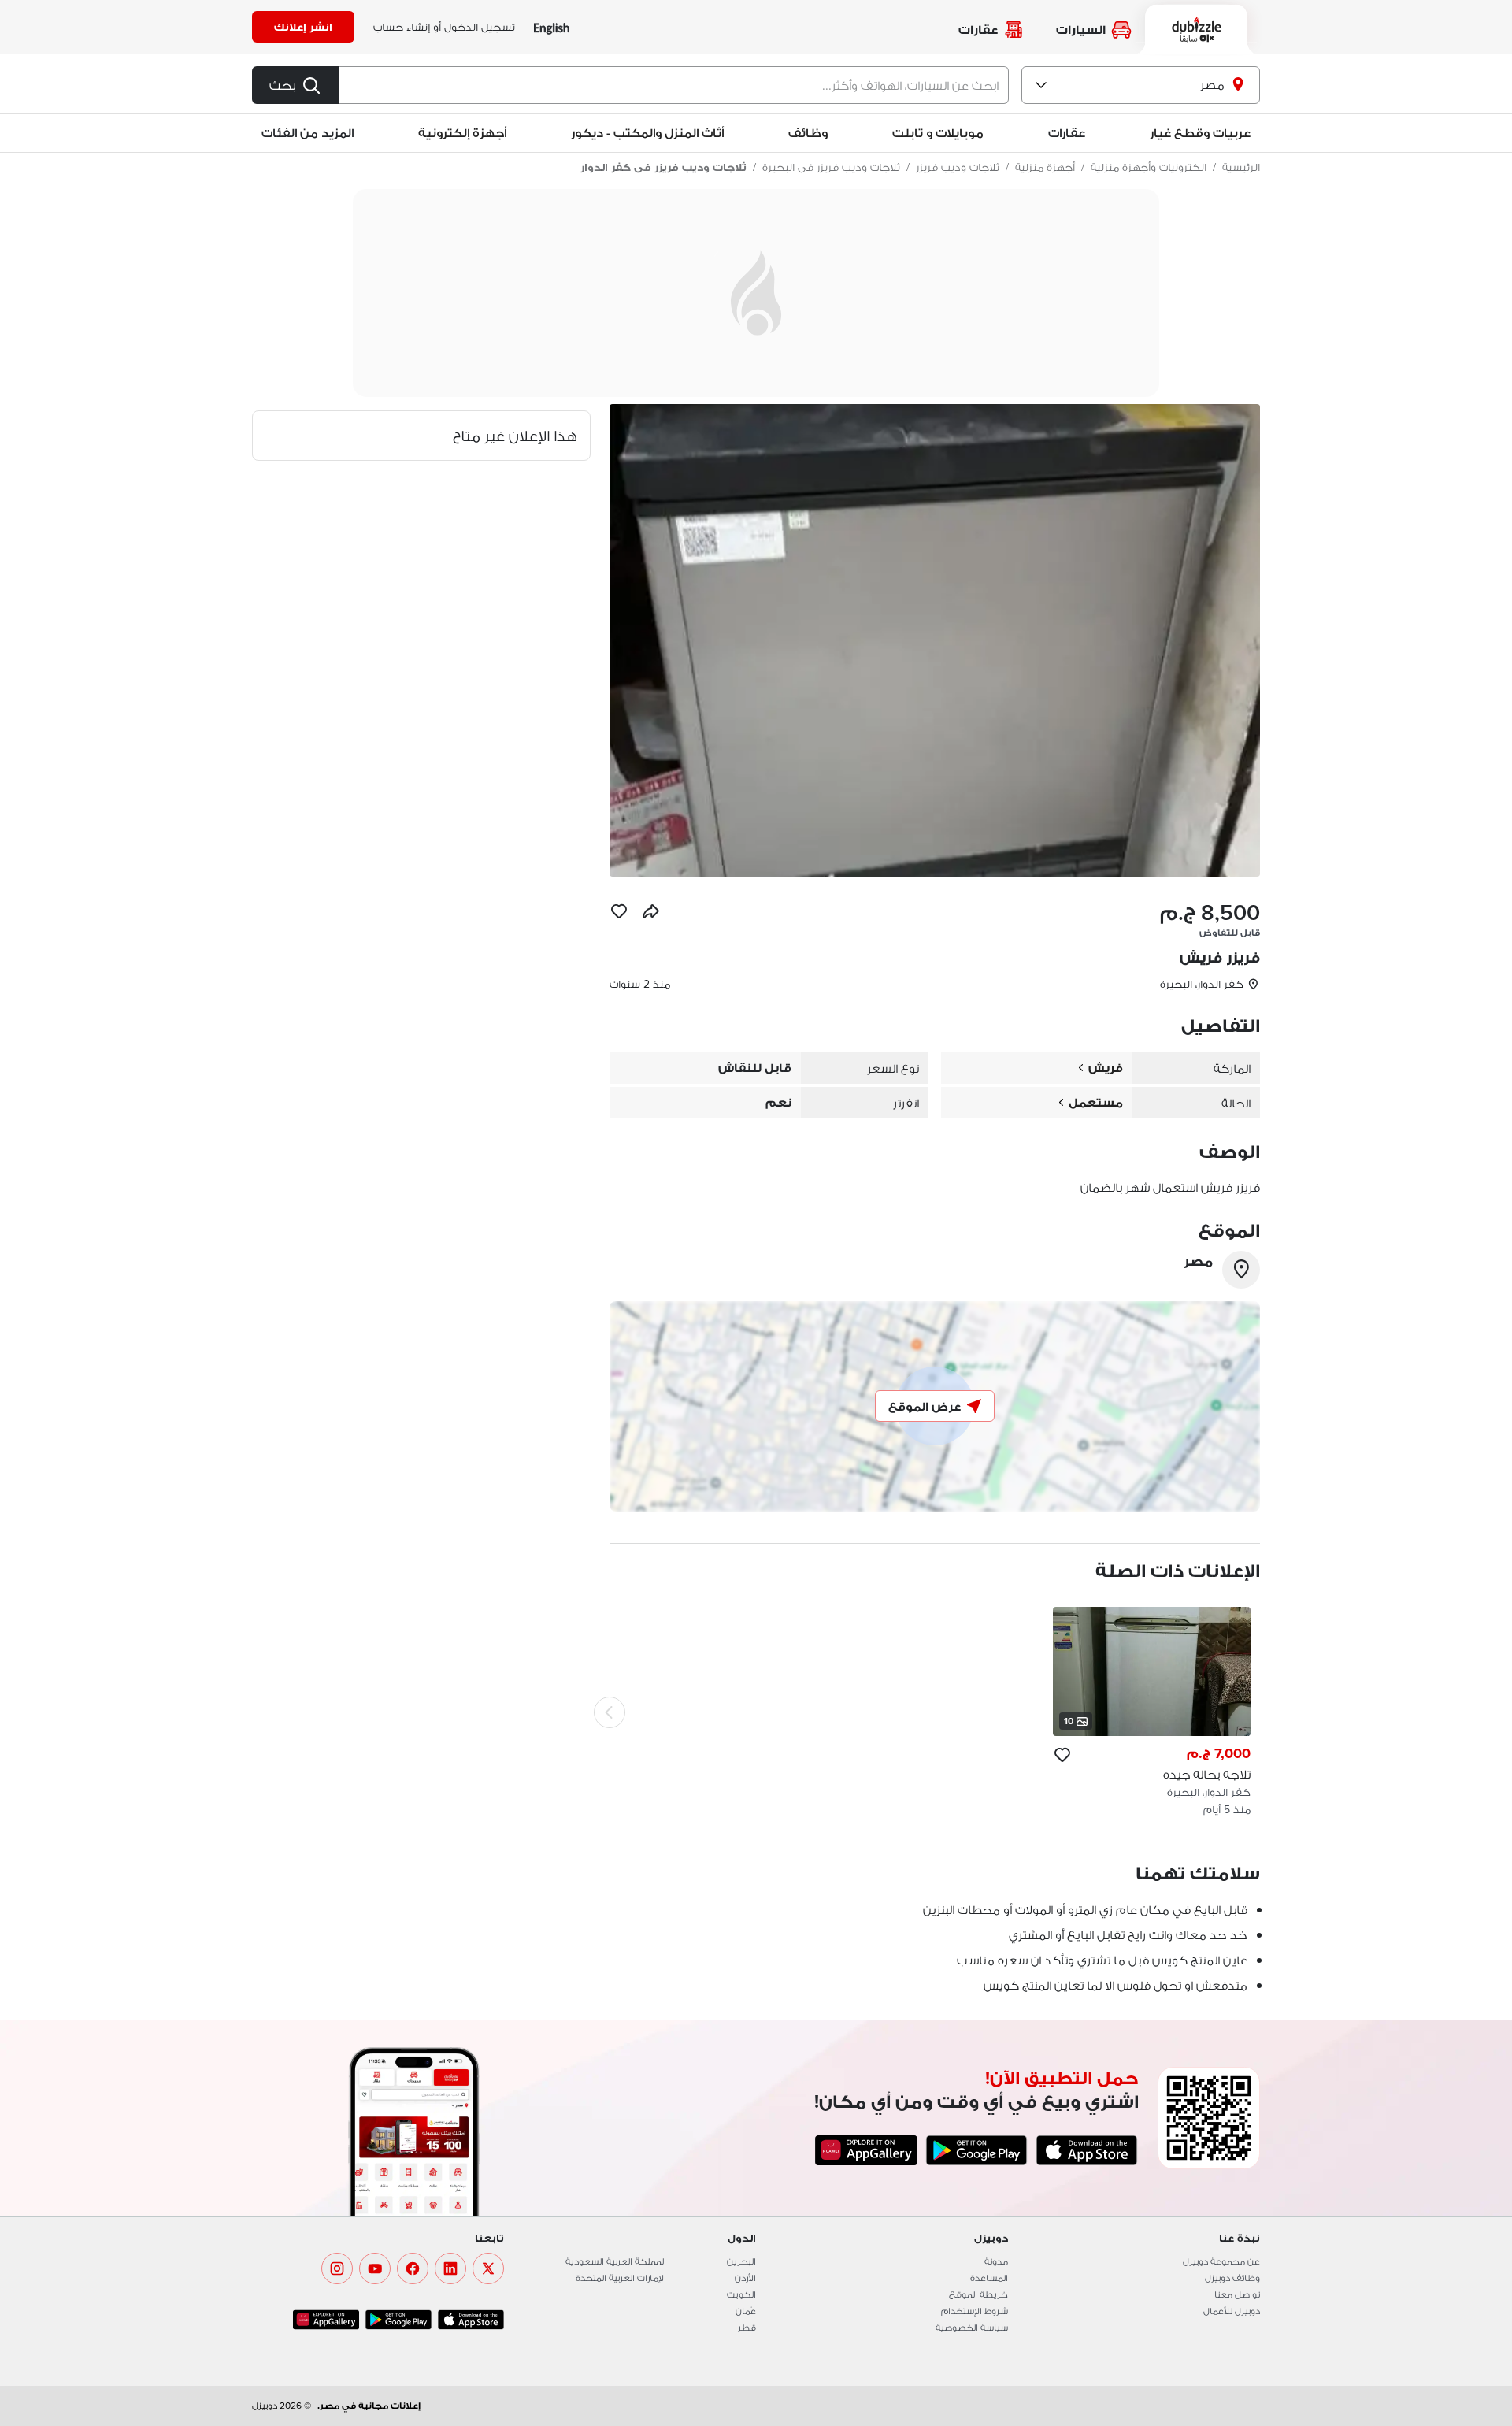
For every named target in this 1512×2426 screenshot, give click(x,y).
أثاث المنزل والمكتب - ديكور (647, 133)
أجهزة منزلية (1045, 167)
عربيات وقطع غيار (1200, 133)
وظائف (808, 133)
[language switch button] (552, 27)
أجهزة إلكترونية (462, 133)
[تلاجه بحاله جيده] (1152, 1712)
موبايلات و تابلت (938, 133)
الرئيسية (1241, 167)
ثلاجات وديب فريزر (958, 167)
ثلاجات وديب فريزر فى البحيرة (831, 167)
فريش (1106, 1068)
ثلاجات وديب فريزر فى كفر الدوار (663, 167)
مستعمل (1096, 1102)
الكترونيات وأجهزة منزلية (1149, 167)
